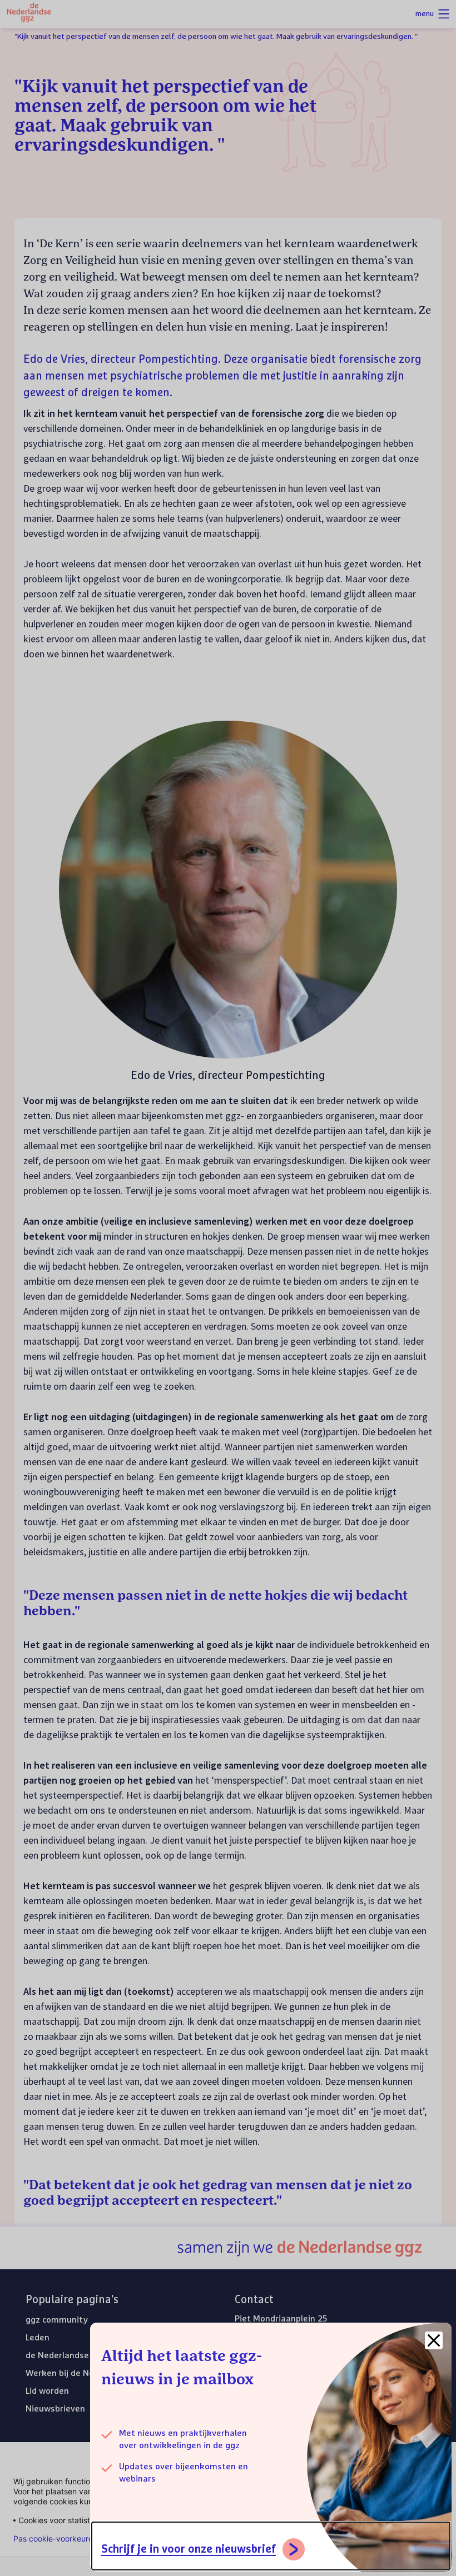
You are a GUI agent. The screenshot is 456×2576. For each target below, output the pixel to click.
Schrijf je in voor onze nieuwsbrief (189, 2549)
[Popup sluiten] (434, 2340)
